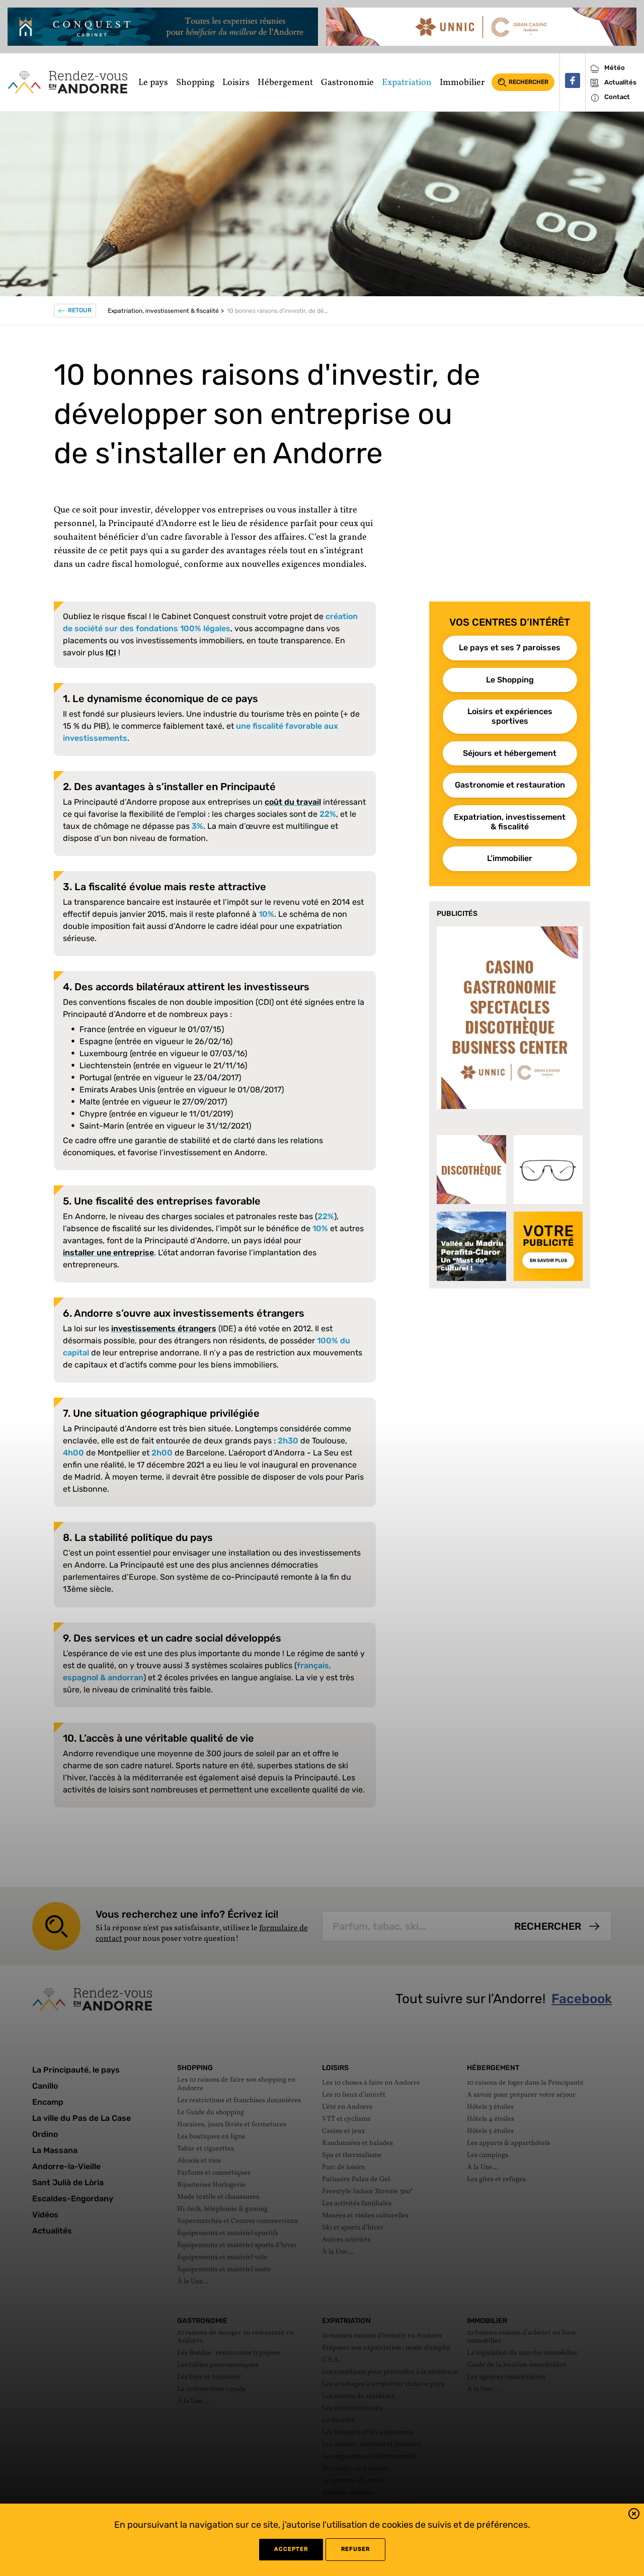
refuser (355, 2549)
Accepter (291, 2549)
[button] (634, 2515)
